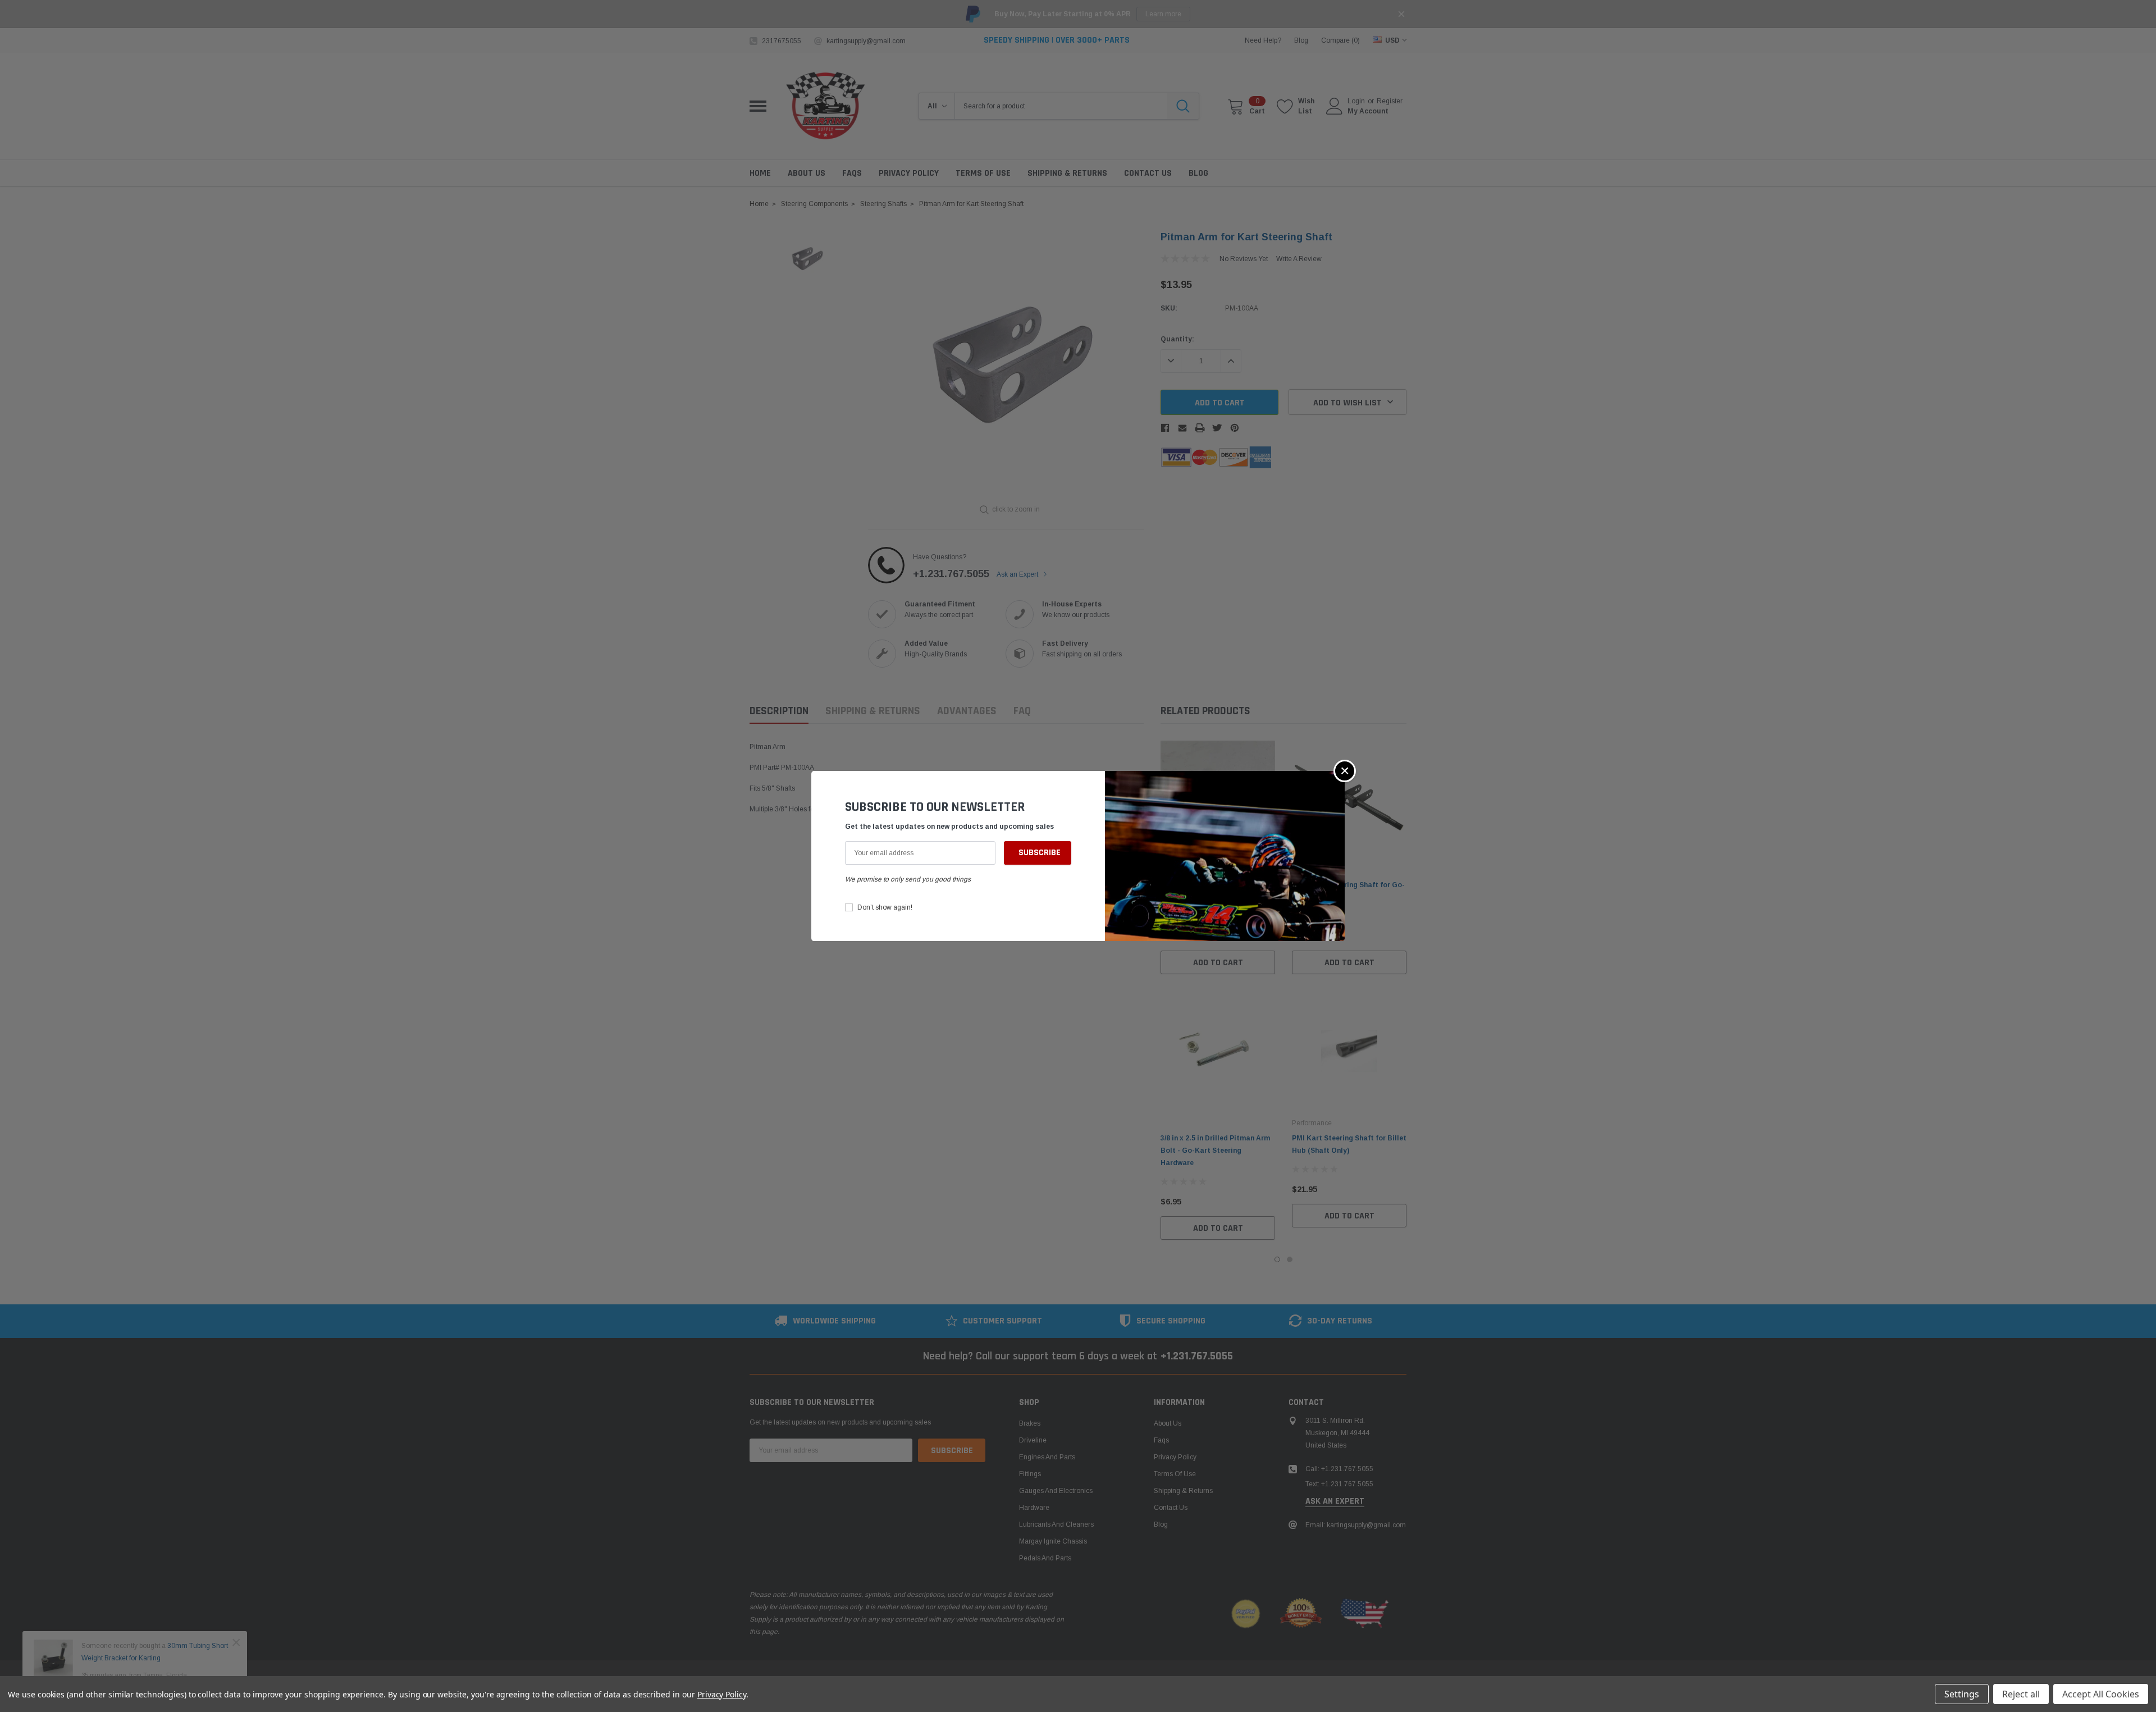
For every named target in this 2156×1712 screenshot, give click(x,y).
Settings (1962, 1694)
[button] (1345, 771)
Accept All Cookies (2101, 1694)
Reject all (2021, 1694)
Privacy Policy (722, 1694)
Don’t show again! (885, 907)
